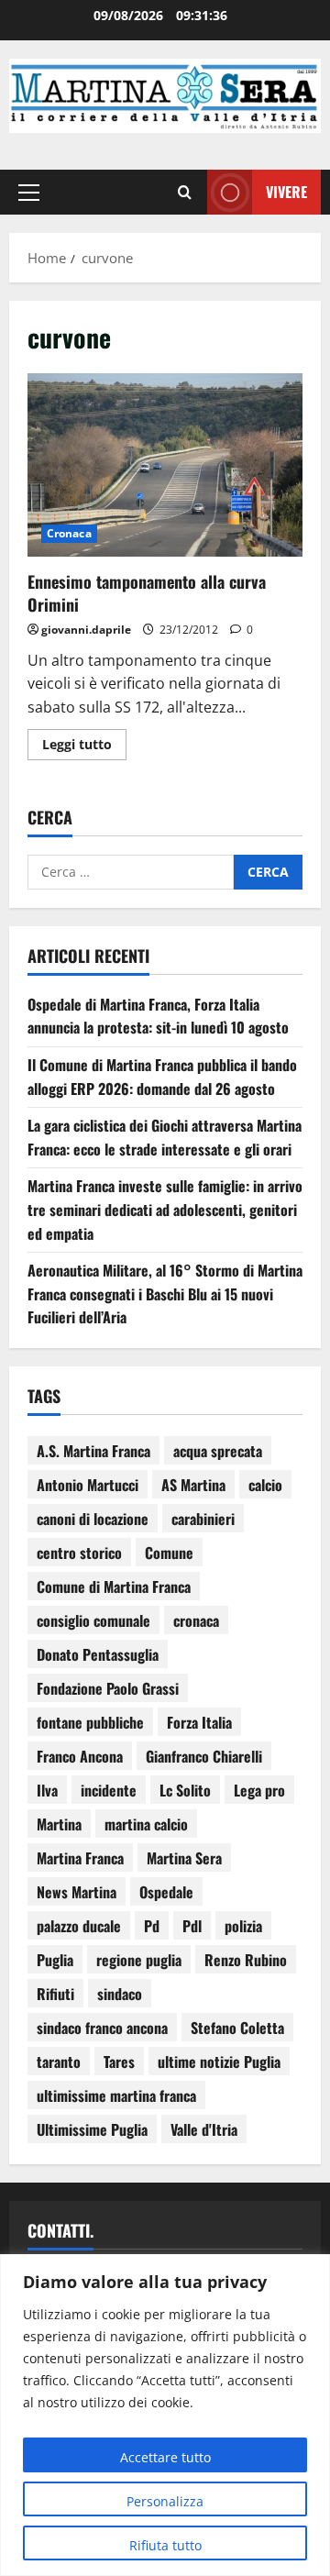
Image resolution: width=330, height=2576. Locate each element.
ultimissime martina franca (116, 2095)
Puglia (55, 1960)
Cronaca (69, 533)
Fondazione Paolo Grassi (108, 1688)
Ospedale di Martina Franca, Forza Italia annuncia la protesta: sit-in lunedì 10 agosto (158, 1016)
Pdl (192, 1926)
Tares (119, 2062)
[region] (165, 2415)
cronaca (196, 1620)
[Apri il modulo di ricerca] (185, 192)
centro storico (79, 1553)
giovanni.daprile (86, 630)
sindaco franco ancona (102, 2028)
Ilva (47, 1790)
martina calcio (146, 1824)
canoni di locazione (93, 1519)
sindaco (120, 1994)
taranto (59, 2062)
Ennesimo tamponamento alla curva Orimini (165, 465)
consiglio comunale (93, 1620)
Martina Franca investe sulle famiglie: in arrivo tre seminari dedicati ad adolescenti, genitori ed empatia (165, 1209)
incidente (109, 1790)
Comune (169, 1553)
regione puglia (139, 1960)
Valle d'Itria (204, 2129)
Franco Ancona (80, 1756)
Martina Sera (184, 1858)
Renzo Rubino (246, 1960)
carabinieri (203, 1519)
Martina (59, 1824)
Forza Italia (199, 1722)
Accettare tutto (165, 2457)
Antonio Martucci (88, 1485)
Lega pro (259, 1790)
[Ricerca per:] (131, 872)
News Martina (77, 1892)
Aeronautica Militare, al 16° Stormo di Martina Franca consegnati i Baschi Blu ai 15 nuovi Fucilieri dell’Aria (165, 1294)
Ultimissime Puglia (92, 2129)
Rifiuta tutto (165, 2545)
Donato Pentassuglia (98, 1654)
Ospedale (166, 1892)
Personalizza (165, 2501)
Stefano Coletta (237, 2028)
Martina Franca (80, 1858)
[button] (29, 192)
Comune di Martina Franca (114, 1587)
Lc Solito (185, 1790)
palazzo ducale (79, 1926)
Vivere (286, 191)
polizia (243, 1926)
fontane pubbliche (90, 1722)
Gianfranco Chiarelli (204, 1756)
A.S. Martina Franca (93, 1451)
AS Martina (193, 1485)
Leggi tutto (84, 741)
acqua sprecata (218, 1451)
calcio (265, 1485)
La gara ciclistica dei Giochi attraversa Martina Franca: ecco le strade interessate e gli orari (165, 1137)
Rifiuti (55, 1994)
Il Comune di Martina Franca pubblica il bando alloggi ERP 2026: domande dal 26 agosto (162, 1077)
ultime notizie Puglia (219, 2062)
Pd (152, 1926)
